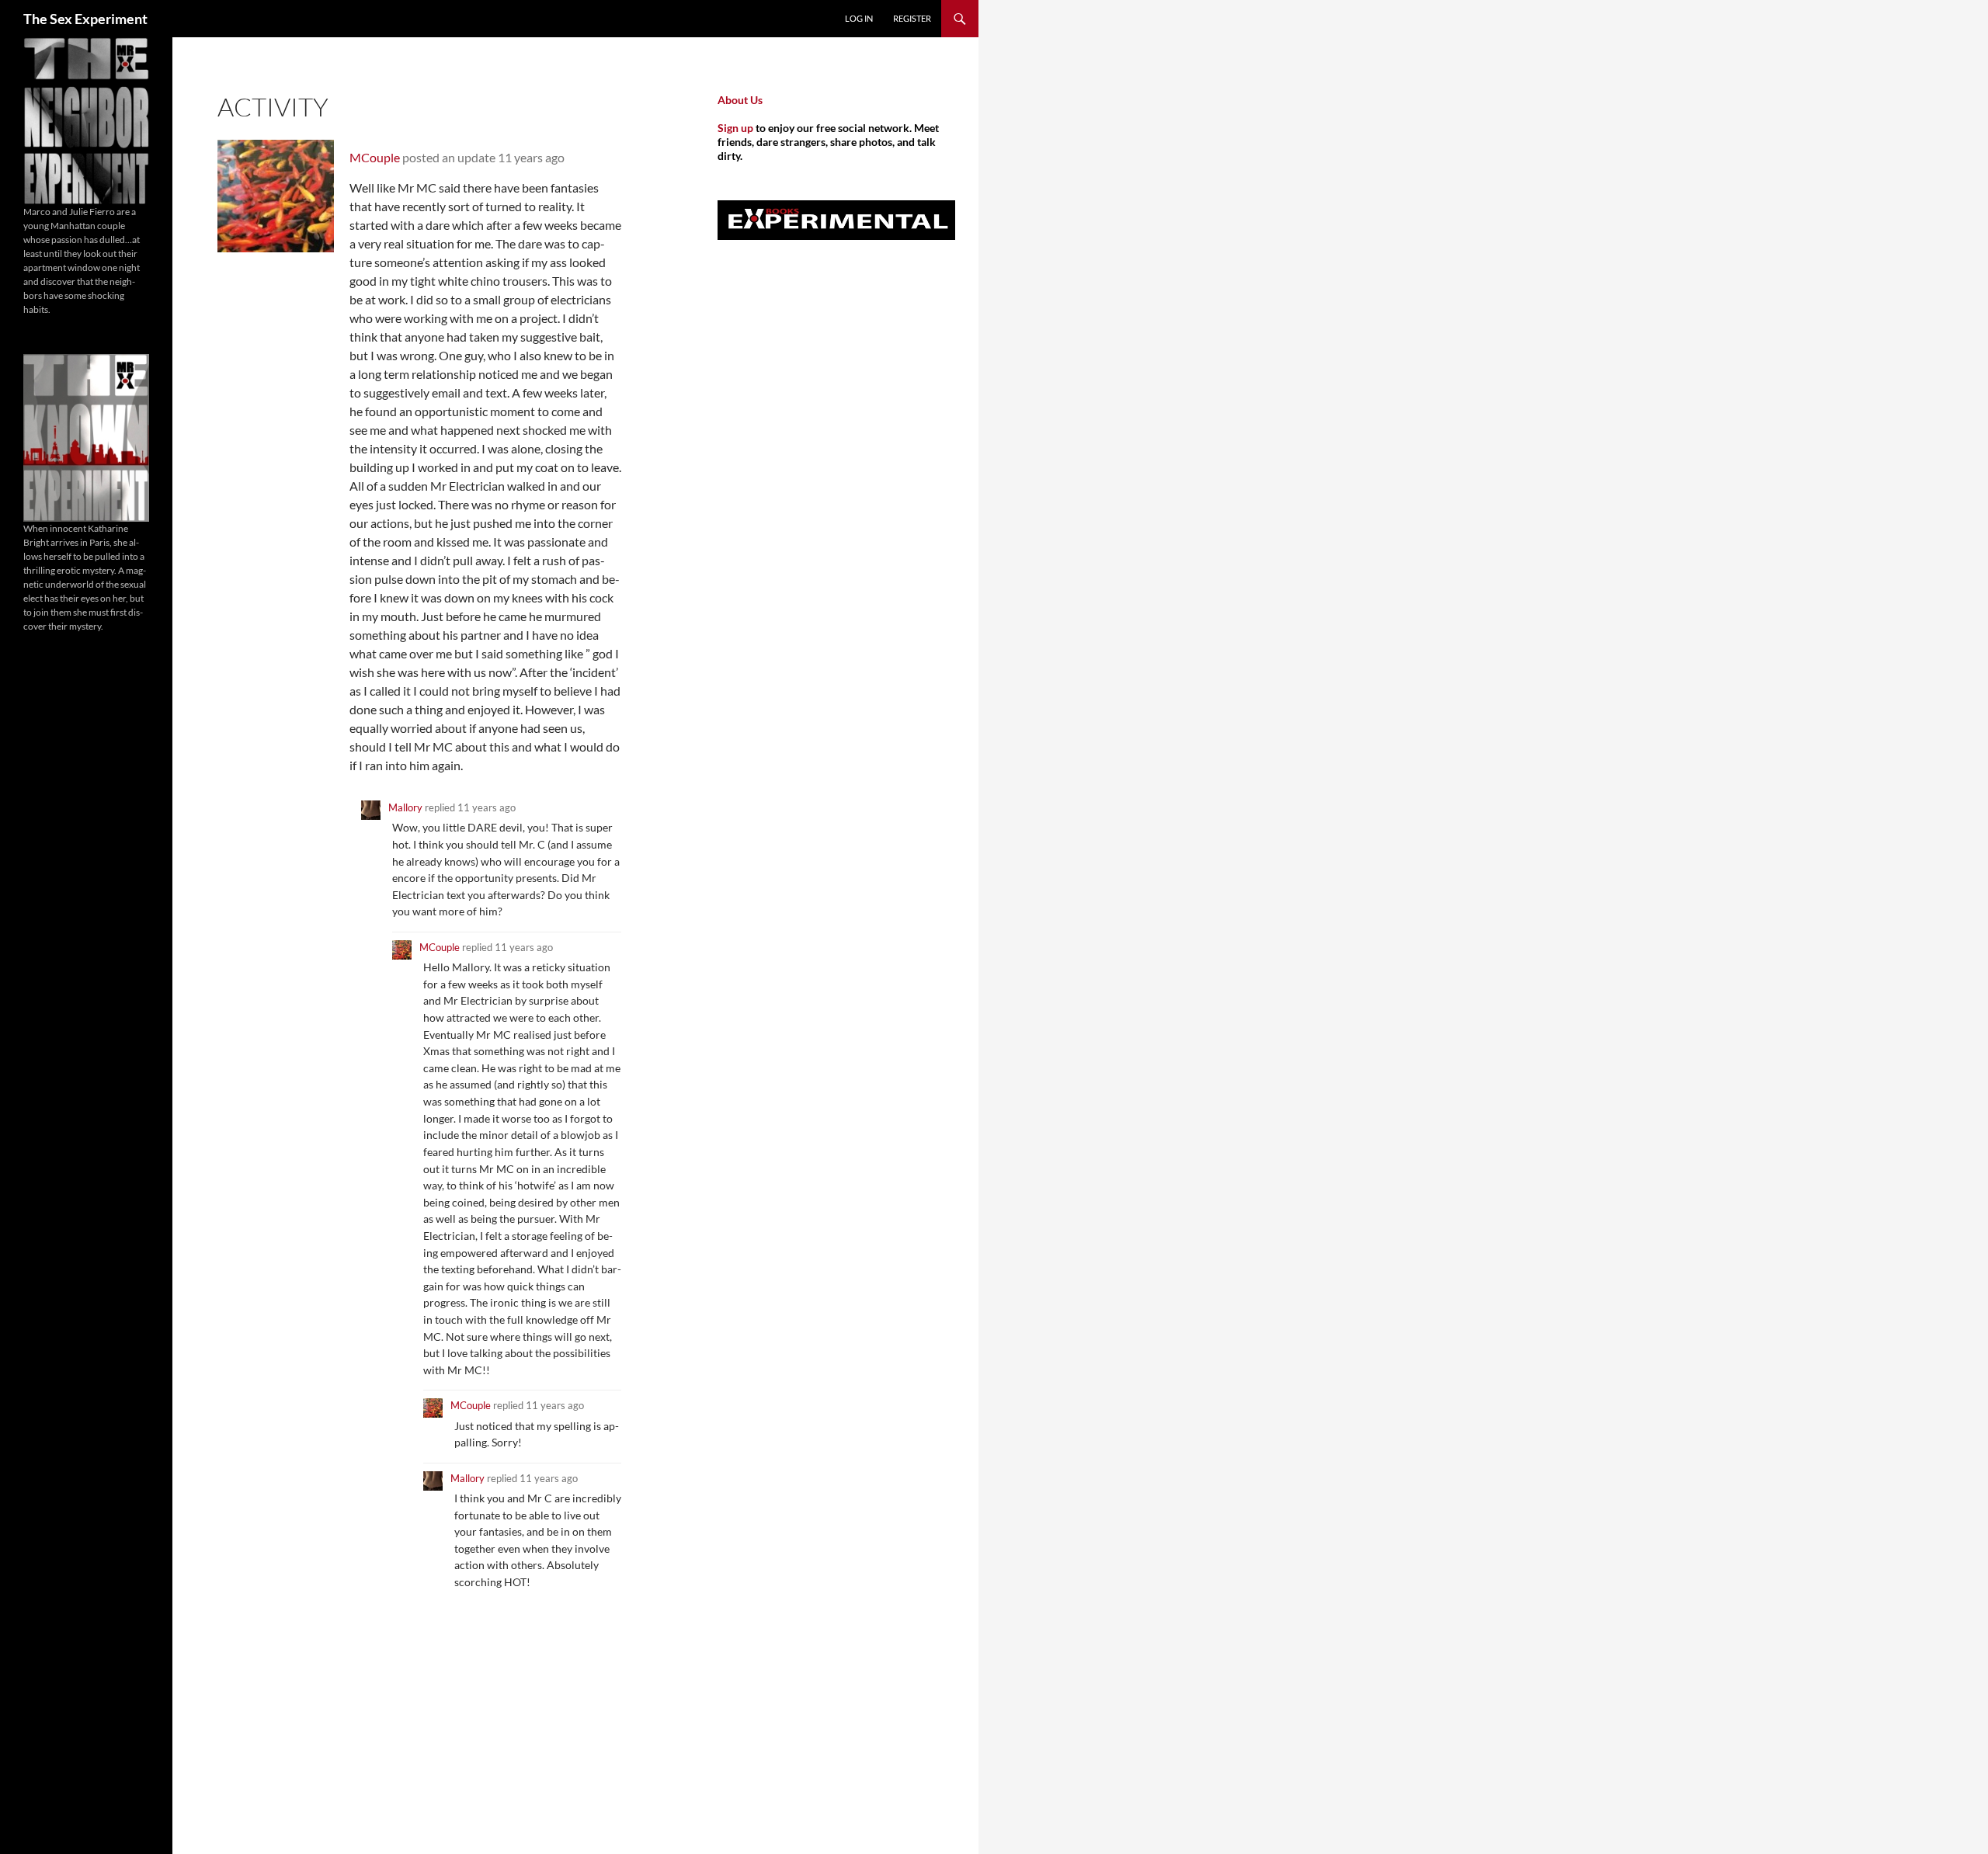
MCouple (375, 157)
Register (912, 18)
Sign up (735, 128)
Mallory (405, 807)
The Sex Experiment (85, 19)
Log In (859, 18)
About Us (740, 100)
